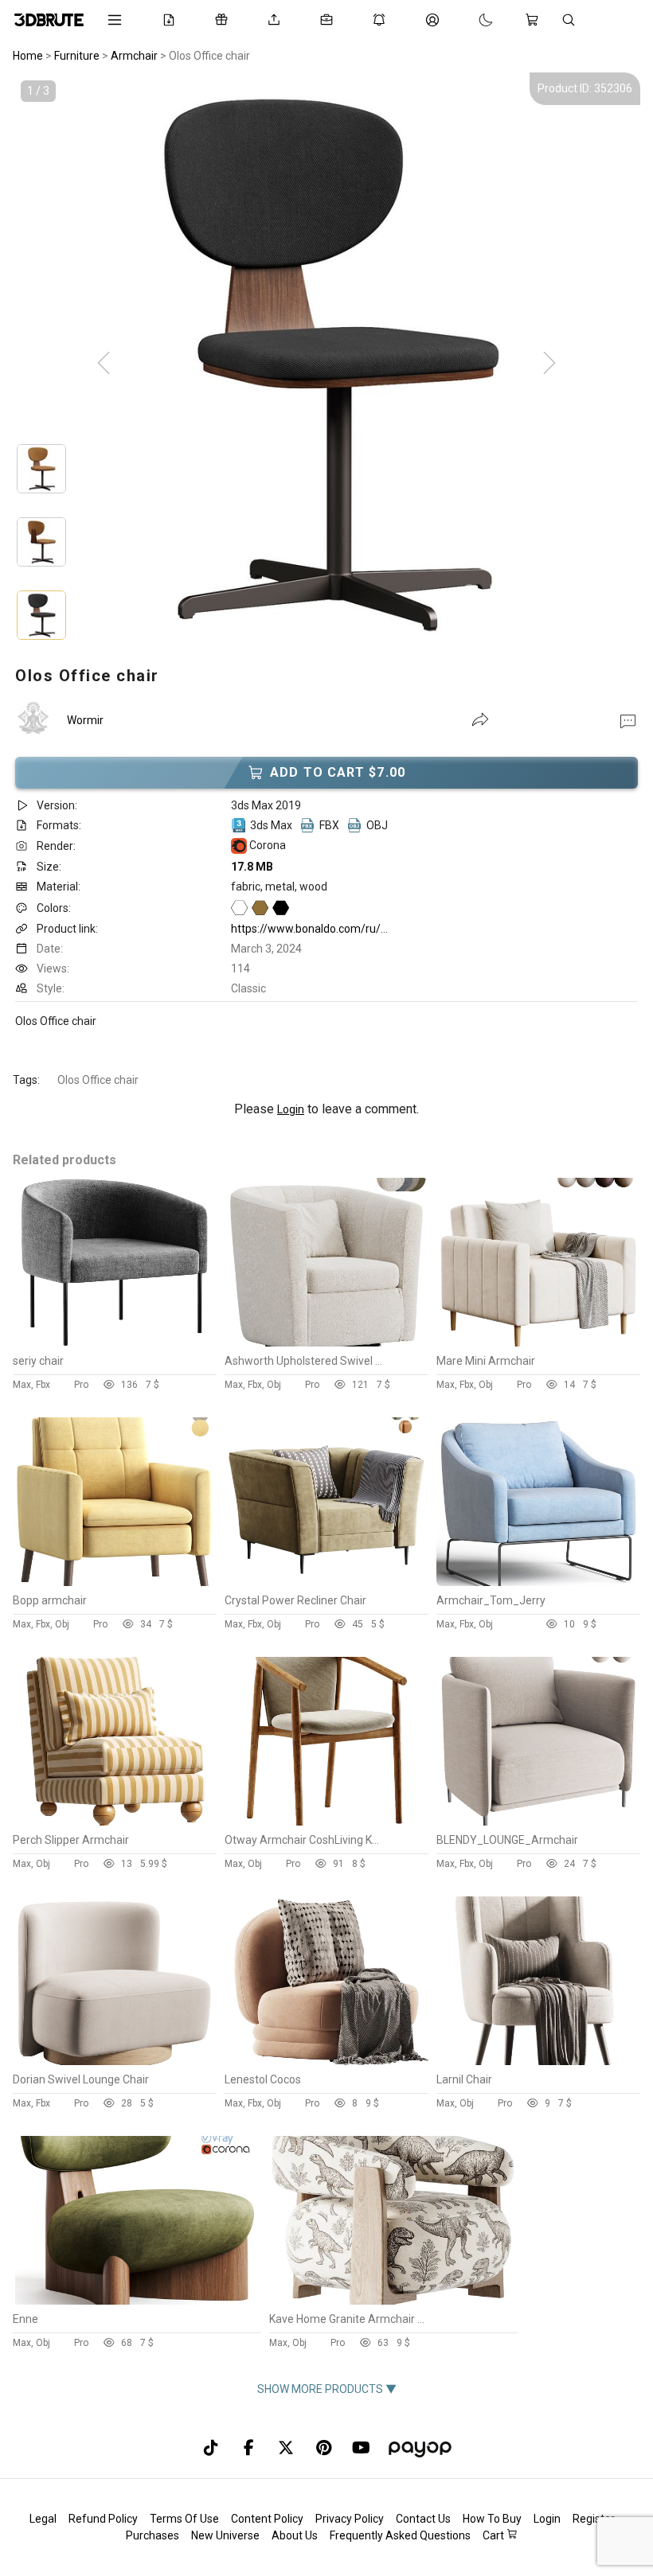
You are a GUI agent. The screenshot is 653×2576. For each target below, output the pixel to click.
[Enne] (136, 2301)
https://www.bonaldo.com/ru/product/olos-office (354, 929)
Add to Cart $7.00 (338, 772)
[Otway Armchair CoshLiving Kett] (326, 1822)
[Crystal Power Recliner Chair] (326, 1582)
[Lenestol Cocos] (326, 2061)
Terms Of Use (184, 2519)
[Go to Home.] (49, 20)
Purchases (152, 2535)
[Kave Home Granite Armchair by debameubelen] (393, 2301)
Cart (495, 2535)
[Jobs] (330, 20)
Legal (43, 2519)
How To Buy (492, 2519)
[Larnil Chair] (538, 2061)
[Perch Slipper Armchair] (115, 1822)
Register (594, 2519)
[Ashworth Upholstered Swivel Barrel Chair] (326, 1343)
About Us (295, 2535)
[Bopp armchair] (115, 1582)
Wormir (85, 720)
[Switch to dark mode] (470, 20)
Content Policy (267, 2519)
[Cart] (535, 20)
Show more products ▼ (327, 2389)
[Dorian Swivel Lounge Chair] (115, 2061)
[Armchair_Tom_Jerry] (538, 1582)
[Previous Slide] (104, 364)
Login (291, 1109)
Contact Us (423, 2519)
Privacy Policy (350, 2519)
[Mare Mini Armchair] (538, 1343)
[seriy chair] (115, 1343)
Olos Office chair (98, 1080)
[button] (628, 720)
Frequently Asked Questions (400, 2535)
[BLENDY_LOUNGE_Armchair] (538, 1822)
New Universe (225, 2535)
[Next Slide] (549, 364)
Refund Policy (103, 2519)
